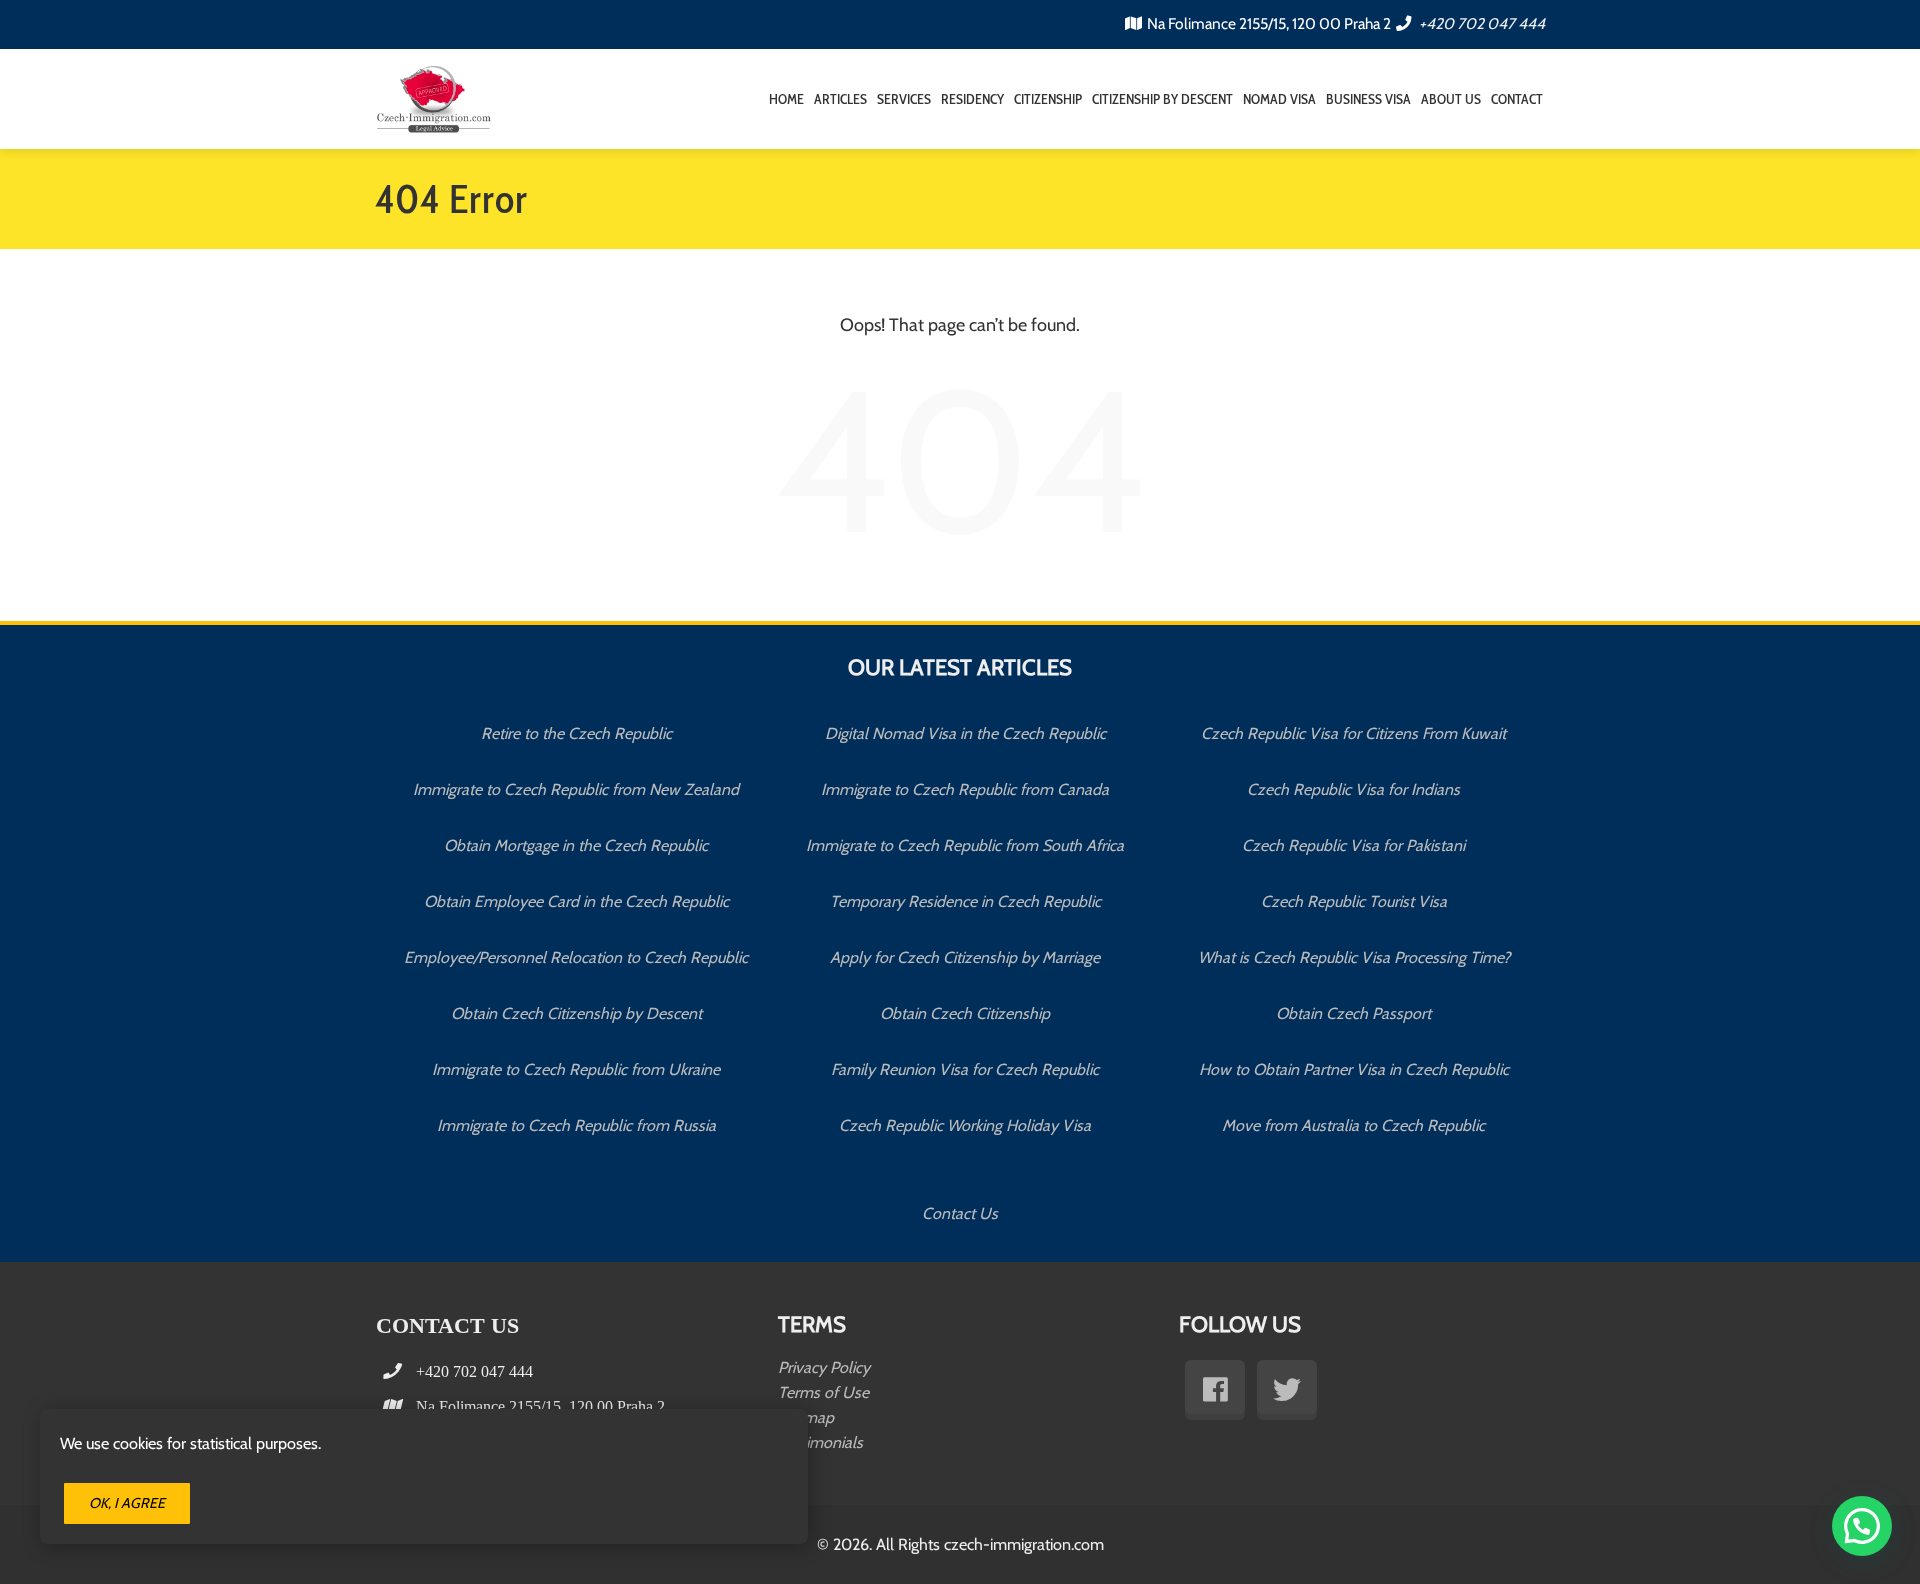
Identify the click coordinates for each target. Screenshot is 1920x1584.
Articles (840, 99)
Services (904, 99)
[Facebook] (1215, 1390)
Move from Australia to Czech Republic (1353, 1125)
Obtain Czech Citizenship (965, 1013)
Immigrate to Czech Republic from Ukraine (576, 1069)
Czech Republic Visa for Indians (1353, 789)
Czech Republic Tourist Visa (1354, 901)
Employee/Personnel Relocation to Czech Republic (576, 957)
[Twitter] (1287, 1390)
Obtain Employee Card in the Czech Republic (576, 901)
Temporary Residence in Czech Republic (965, 901)
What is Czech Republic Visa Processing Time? (1354, 957)
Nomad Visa (1279, 99)
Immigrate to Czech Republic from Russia (576, 1125)
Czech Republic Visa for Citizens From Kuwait (1353, 733)
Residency (972, 99)
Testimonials (820, 1442)
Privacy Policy (824, 1367)
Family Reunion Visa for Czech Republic (965, 1069)
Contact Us (960, 1214)
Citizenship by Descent (1162, 99)
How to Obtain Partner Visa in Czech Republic (1354, 1069)
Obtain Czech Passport (1353, 1013)
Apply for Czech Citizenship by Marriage (965, 957)
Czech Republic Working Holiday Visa (965, 1125)
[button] (1862, 1526)
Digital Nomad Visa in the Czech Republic (965, 733)
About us (1451, 99)
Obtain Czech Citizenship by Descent (576, 1013)
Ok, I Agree (127, 1503)
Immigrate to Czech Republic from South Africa (965, 845)
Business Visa (1368, 99)
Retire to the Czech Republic (576, 733)
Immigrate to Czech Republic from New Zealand (576, 789)
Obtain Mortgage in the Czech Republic (576, 845)
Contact (1517, 99)
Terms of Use (823, 1392)
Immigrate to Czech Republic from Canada (965, 789)
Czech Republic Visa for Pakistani (1353, 845)
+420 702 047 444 (1480, 23)
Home (786, 99)
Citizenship (1048, 99)
